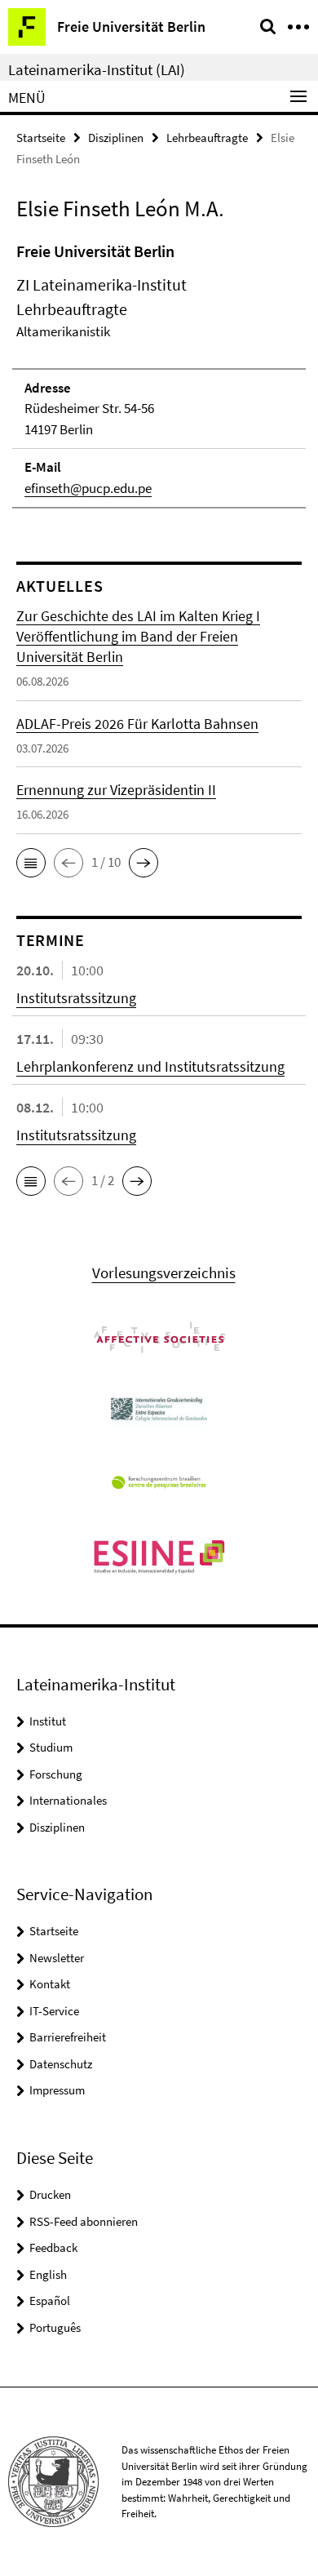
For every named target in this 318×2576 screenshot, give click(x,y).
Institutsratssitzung (76, 998)
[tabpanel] (159, 374)
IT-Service (54, 2011)
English (48, 2274)
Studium (51, 1747)
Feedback (53, 2247)
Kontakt (50, 1984)
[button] (31, 863)
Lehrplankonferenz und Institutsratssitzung (150, 1066)
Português (55, 2327)
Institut (48, 1721)
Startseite (41, 138)
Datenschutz (61, 2064)
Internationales (68, 1800)
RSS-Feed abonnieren (84, 2221)
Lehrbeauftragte (207, 138)
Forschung (56, 1774)
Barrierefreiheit (68, 2037)
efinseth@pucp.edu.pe (88, 488)
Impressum (57, 2090)
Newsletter (57, 1958)
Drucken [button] (50, 2194)
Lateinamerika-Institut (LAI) (97, 69)
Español (50, 2301)
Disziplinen (116, 138)
